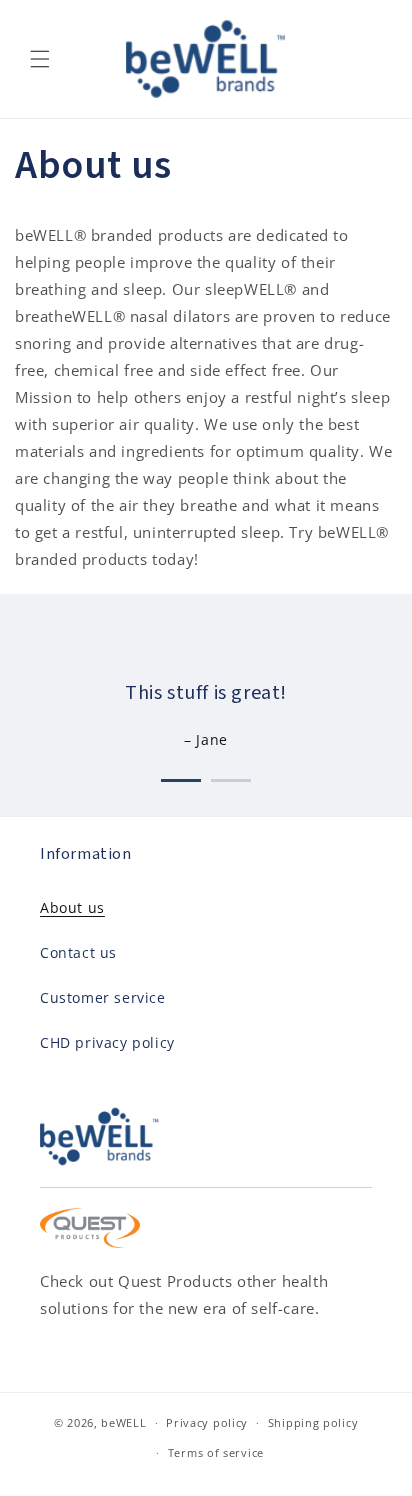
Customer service (103, 997)
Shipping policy (313, 1422)
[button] (40, 59)
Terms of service (216, 1452)
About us (72, 907)
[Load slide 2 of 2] (231, 776)
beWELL (123, 1422)
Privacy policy (207, 1422)
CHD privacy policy (107, 1042)
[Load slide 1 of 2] (181, 776)
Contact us (78, 952)
